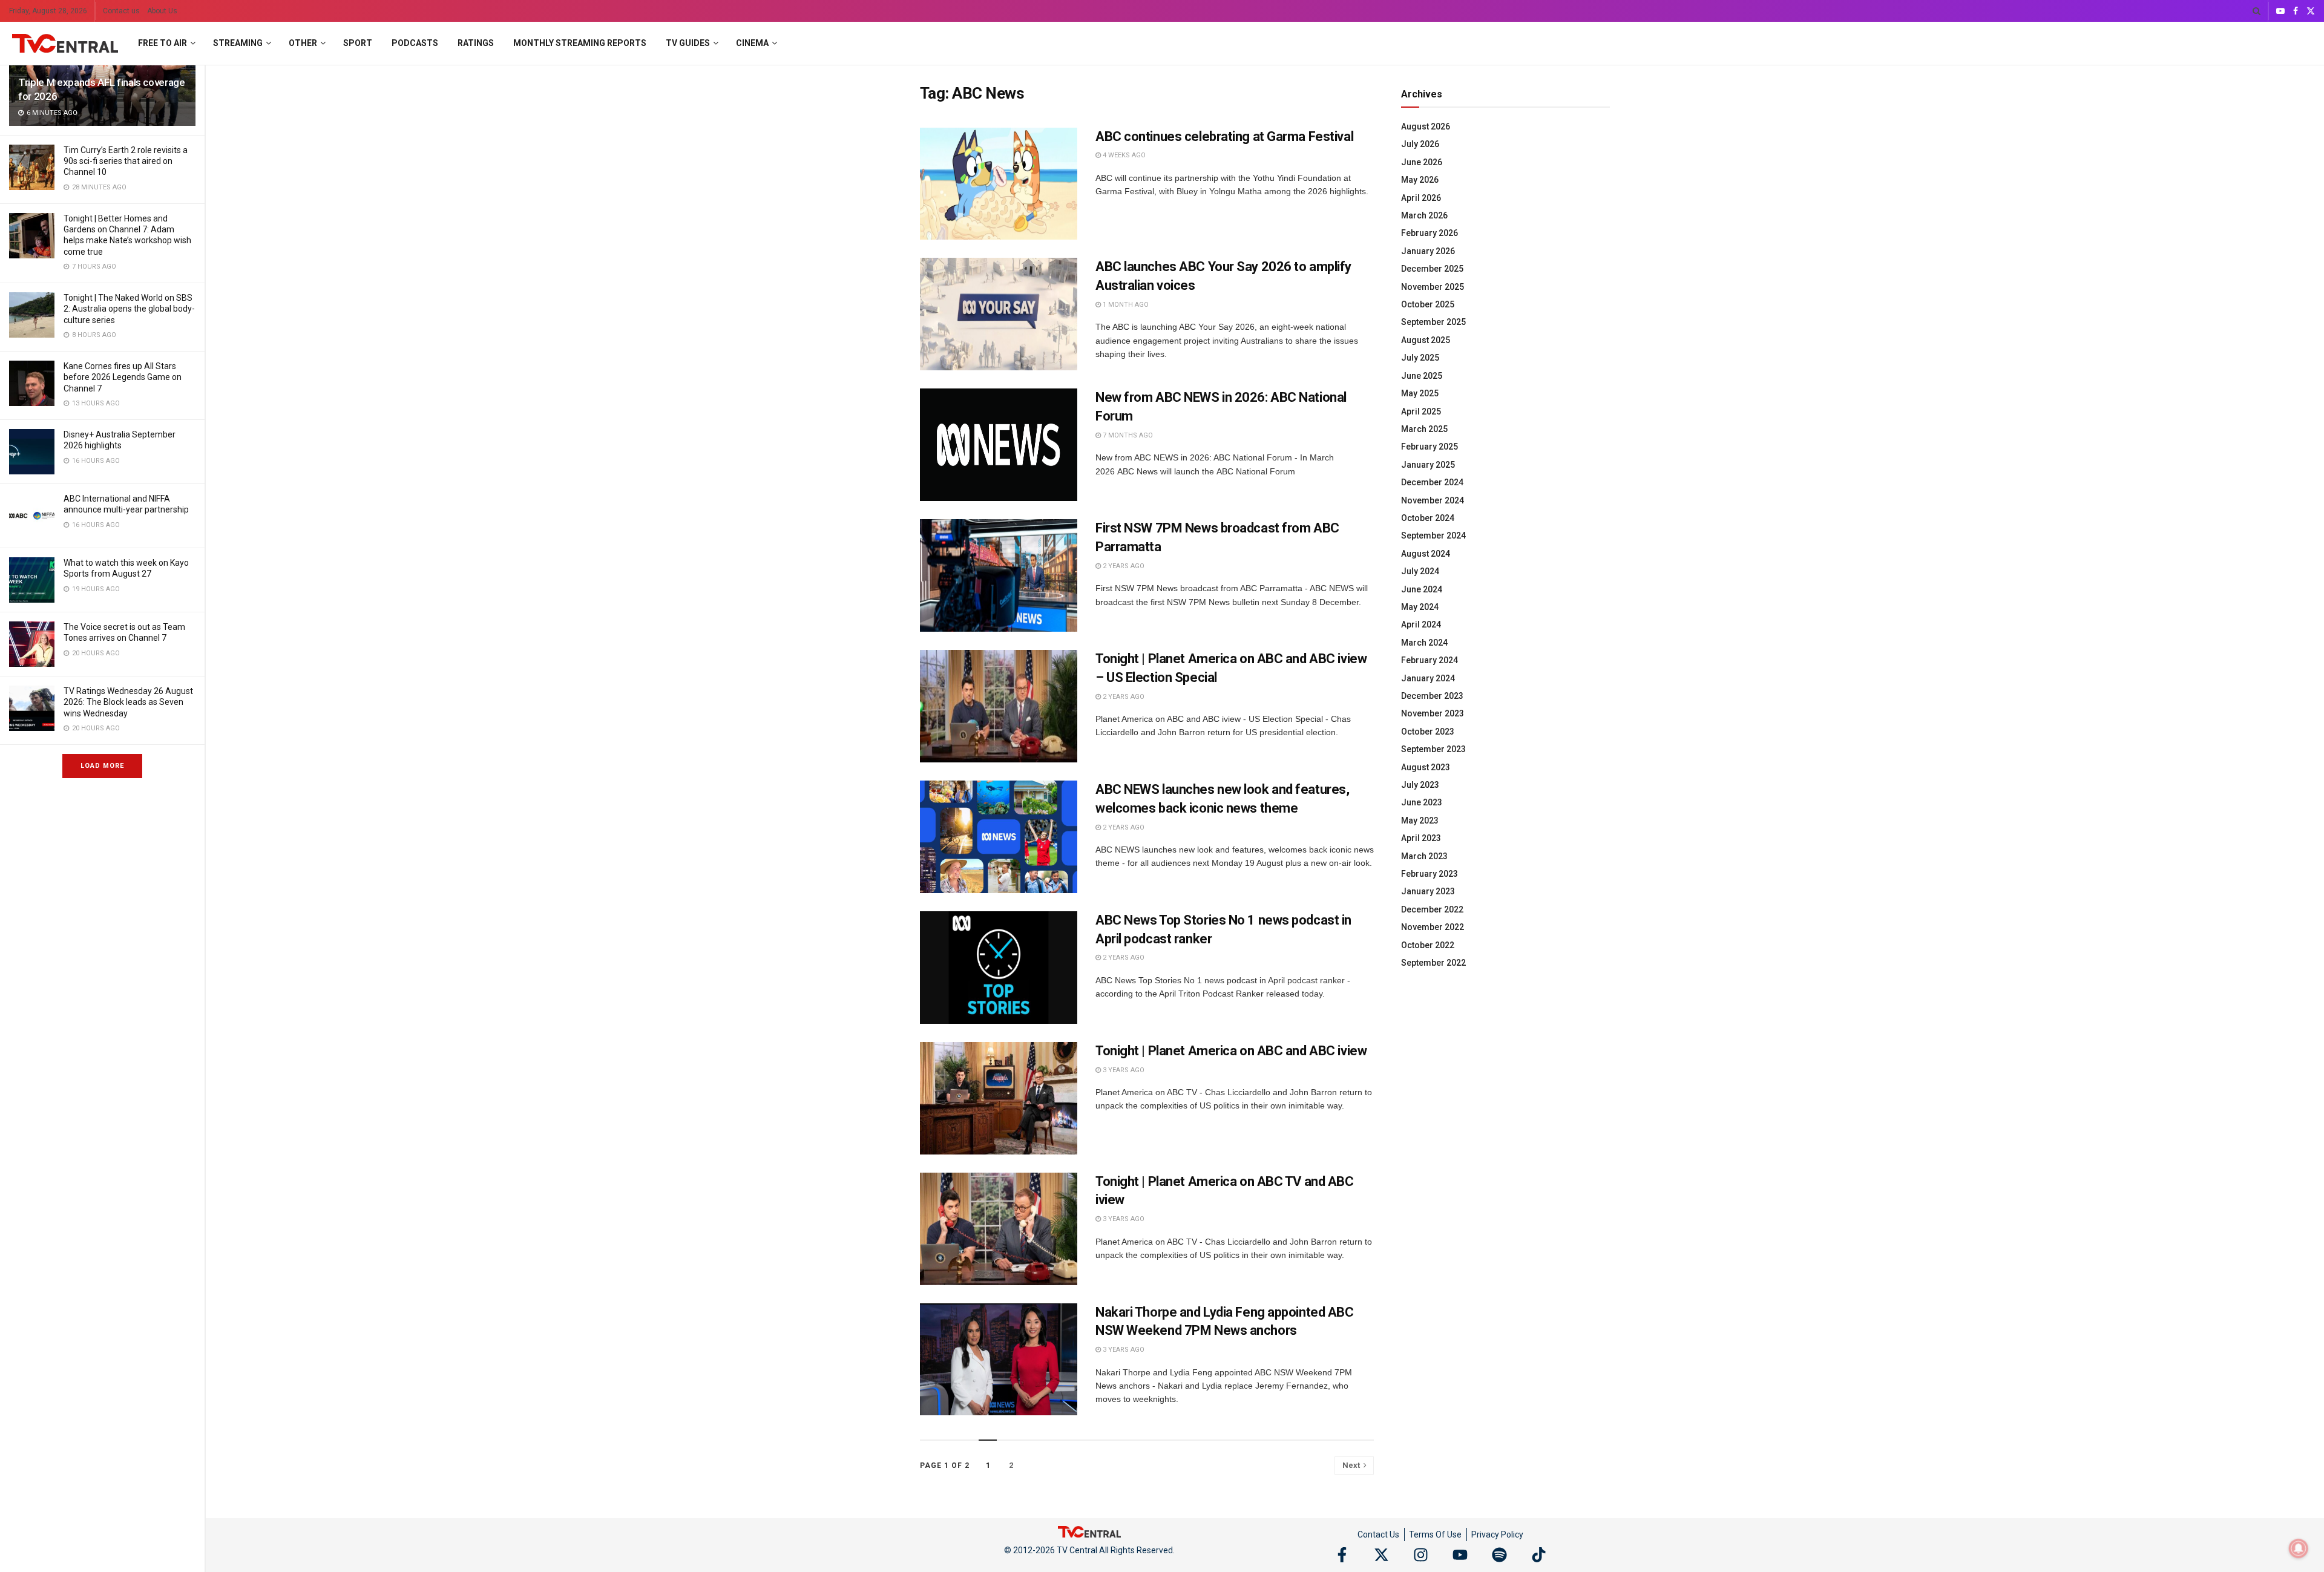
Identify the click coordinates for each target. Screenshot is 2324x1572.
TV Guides (688, 43)
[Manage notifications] (2299, 1548)
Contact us (121, 11)
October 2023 (1428, 732)
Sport (358, 43)
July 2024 (1420, 571)
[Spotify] (1499, 1555)
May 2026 (1420, 180)
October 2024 (1428, 518)
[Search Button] (2257, 11)
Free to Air (162, 43)
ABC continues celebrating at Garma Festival (1224, 136)
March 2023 (1424, 856)
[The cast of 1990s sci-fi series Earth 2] (32, 167)
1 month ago (1125, 305)
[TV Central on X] (1381, 1555)
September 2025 (1433, 322)
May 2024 (1420, 607)
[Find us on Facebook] (2296, 11)
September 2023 (1433, 749)
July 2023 (1420, 785)
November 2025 (1433, 287)
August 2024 (1426, 554)
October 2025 (1428, 304)
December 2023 (1432, 696)
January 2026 (1428, 251)
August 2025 (1426, 340)
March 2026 (1424, 215)
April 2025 (1421, 411)
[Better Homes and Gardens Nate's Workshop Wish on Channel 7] (32, 236)
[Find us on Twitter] (2311, 11)
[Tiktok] (1539, 1555)
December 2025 (1432, 269)
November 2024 (1433, 500)
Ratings (476, 43)
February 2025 (1430, 447)
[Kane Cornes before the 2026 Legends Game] (32, 383)
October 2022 (1428, 945)
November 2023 (1433, 713)
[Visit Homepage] (65, 44)
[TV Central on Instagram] (1421, 1555)
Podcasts (415, 43)
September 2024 (1433, 535)
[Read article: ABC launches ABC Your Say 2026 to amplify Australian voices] (999, 314)
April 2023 (1421, 838)
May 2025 (1420, 393)
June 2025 (1422, 376)
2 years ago (1123, 566)
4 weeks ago (1123, 155)
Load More (102, 766)
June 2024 (1422, 589)
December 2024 (1432, 482)
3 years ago (1123, 1070)
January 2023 (1428, 891)
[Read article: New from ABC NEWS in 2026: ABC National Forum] (999, 445)
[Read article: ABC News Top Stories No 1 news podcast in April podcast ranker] (999, 968)
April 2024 (1421, 624)
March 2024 (1424, 643)
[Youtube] (1460, 1555)
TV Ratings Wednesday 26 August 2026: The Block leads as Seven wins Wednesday (128, 702)
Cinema (752, 43)
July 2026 (1420, 144)
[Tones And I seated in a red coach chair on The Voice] (32, 644)
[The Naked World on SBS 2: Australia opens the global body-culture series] (32, 315)
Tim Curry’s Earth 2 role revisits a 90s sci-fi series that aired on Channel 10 (126, 161)
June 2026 (1422, 162)
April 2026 (1421, 198)
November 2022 (1433, 927)
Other (303, 43)
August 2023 (1426, 767)
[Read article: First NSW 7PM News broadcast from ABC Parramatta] (999, 575)
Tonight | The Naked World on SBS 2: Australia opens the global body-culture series (129, 309)
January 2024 (1428, 678)
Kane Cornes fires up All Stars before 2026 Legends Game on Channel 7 (123, 377)
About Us (162, 11)
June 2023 (1422, 802)
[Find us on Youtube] (2280, 11)
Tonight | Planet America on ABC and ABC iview (1231, 1051)
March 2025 (1424, 429)
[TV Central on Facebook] (1342, 1555)
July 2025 (1420, 358)
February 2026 (1430, 233)
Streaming (238, 43)
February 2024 (1430, 660)
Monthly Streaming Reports (580, 43)
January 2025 (1428, 465)
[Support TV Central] (1089, 1531)
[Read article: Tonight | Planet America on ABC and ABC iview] (999, 1098)
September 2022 (1433, 963)
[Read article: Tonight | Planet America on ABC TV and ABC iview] (999, 1229)
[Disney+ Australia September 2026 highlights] (32, 452)
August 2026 (1426, 126)
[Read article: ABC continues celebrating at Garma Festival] (999, 184)
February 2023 (1430, 874)
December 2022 (1432, 909)
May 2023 (1420, 820)
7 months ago (1127, 435)
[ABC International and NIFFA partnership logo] (32, 516)
